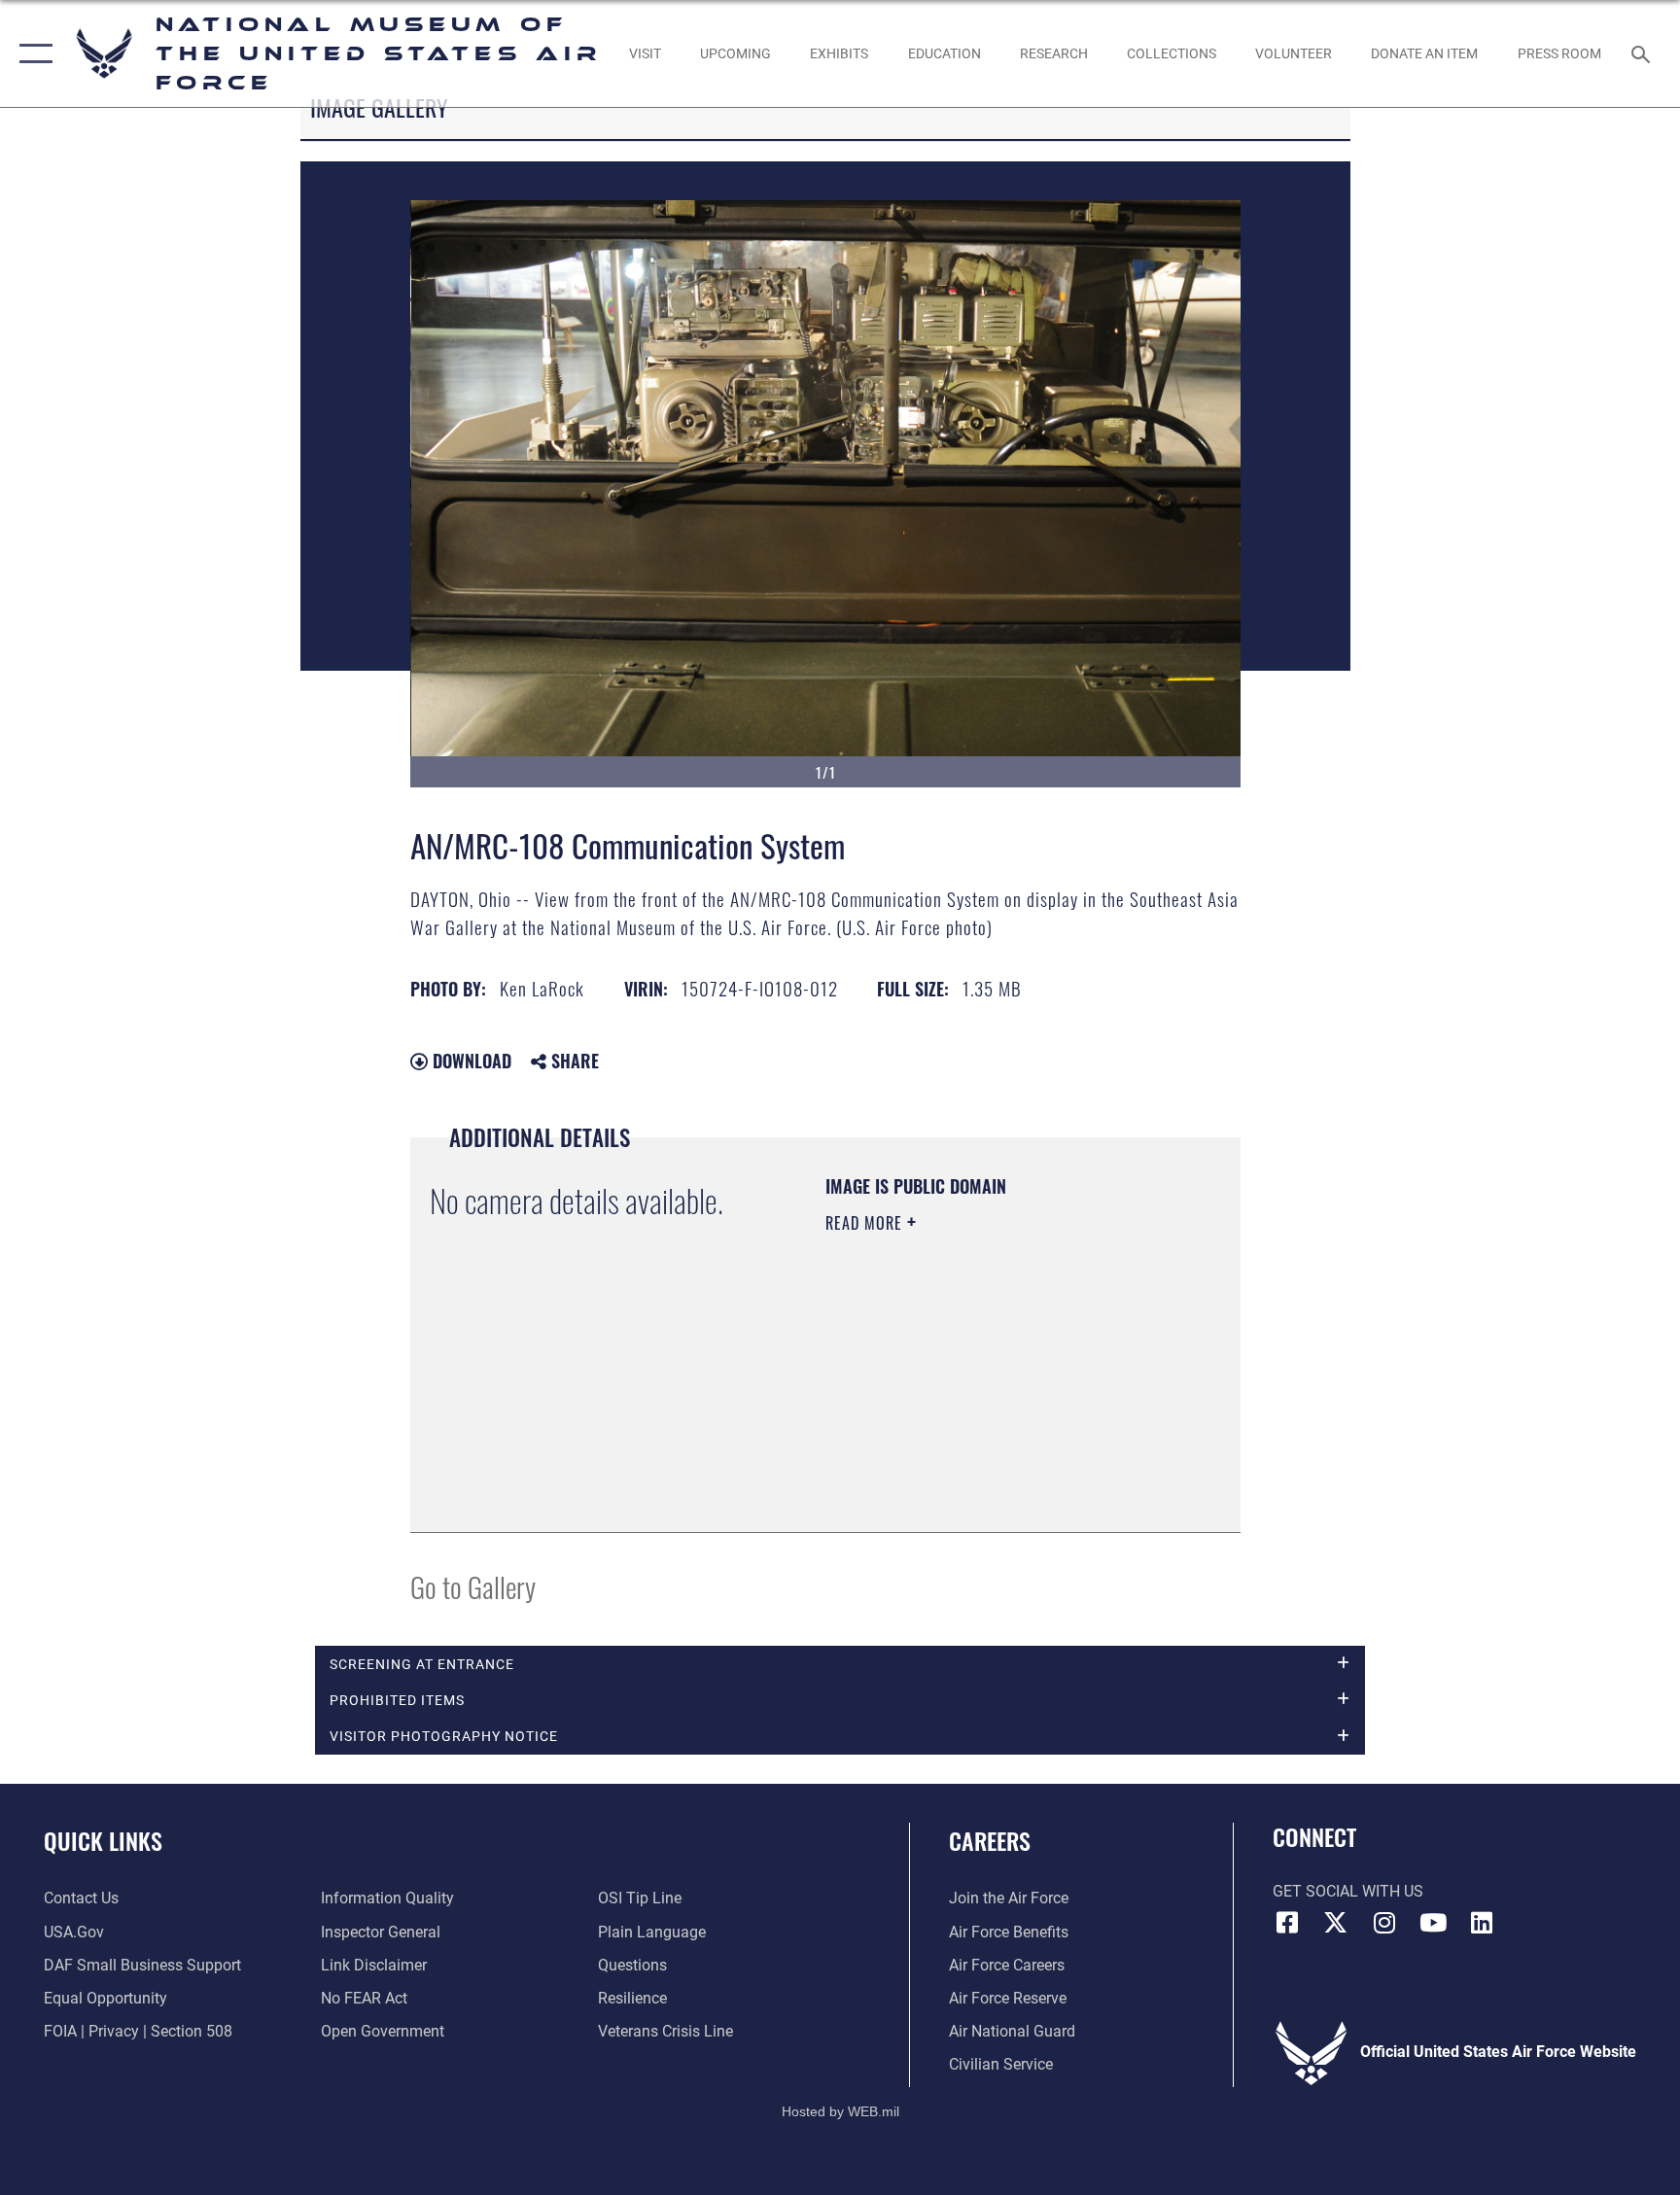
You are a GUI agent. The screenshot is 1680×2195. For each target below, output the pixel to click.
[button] (32, 53)
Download (470, 1061)
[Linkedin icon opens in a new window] (1482, 1923)
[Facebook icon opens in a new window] (1287, 1923)
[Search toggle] (1643, 53)
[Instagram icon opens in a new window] (1384, 1923)
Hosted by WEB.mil (840, 2111)
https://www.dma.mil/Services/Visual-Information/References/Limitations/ (944, 1414)
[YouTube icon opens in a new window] (1433, 1923)
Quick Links (103, 1840)
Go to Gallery (473, 1586)
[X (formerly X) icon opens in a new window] (1336, 1923)
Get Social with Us (1348, 1891)
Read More (866, 1223)
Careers (990, 1840)
